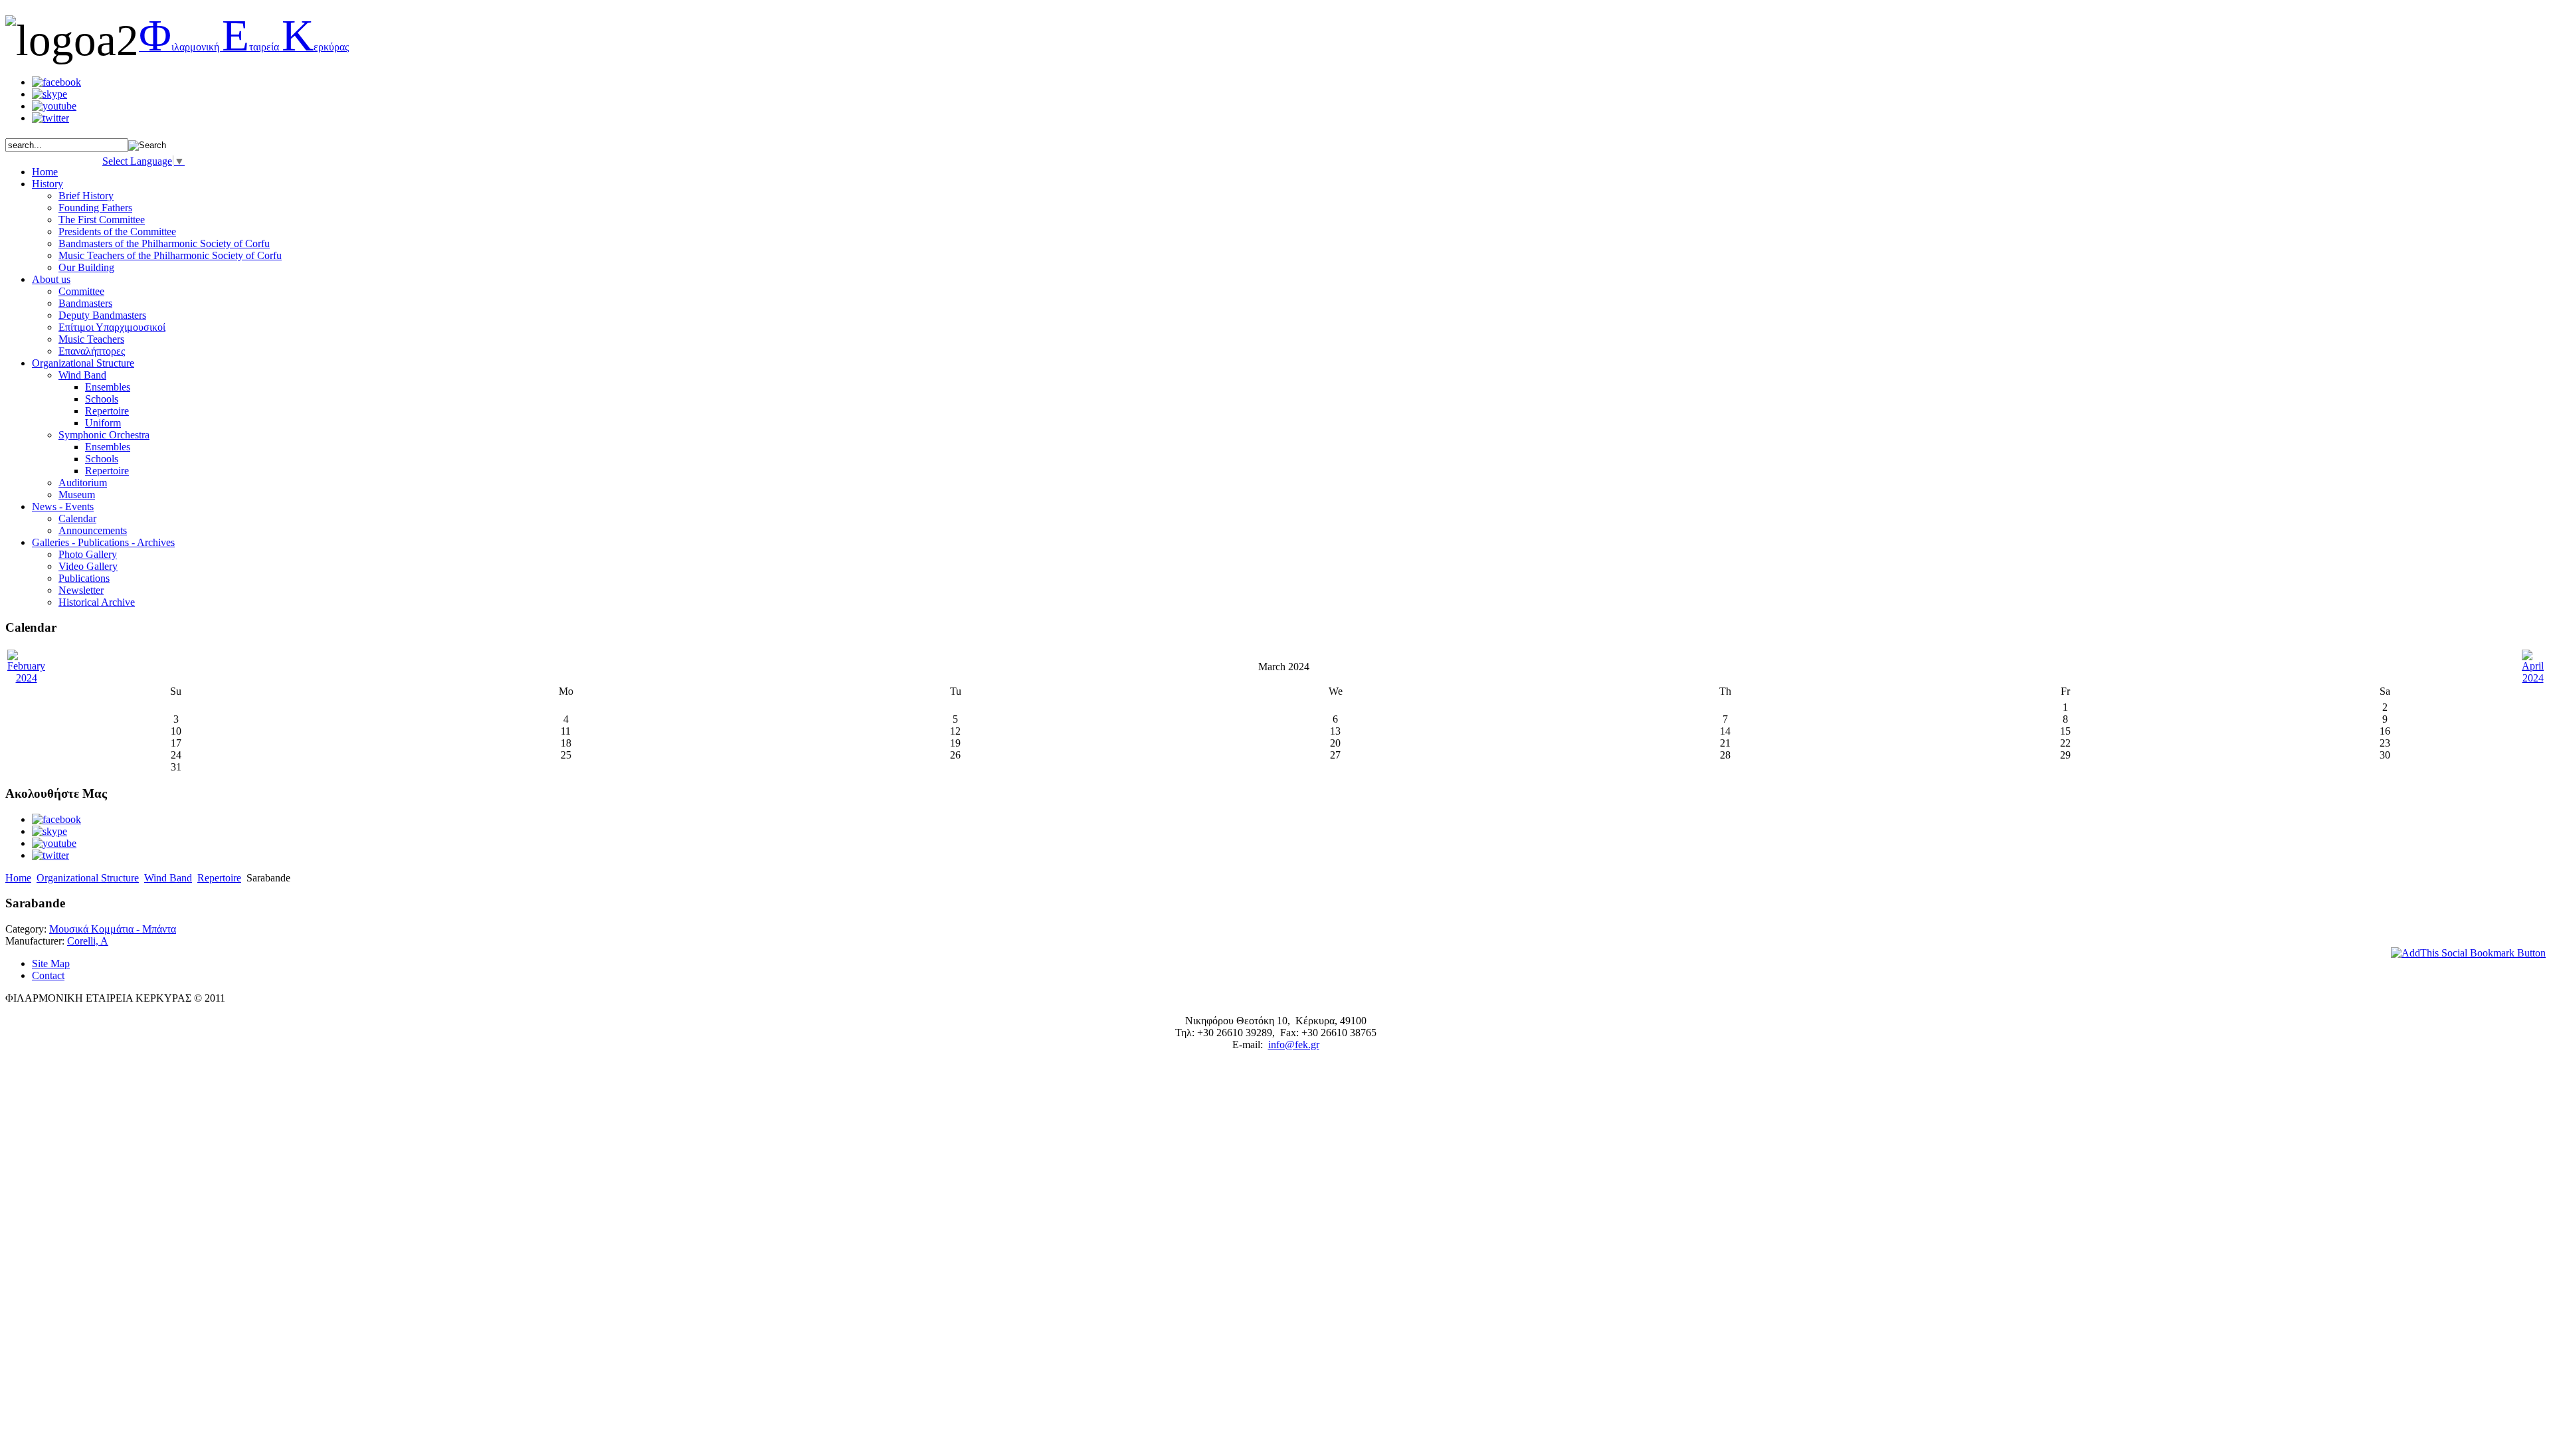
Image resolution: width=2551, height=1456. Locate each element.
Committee (81, 291)
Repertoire (107, 411)
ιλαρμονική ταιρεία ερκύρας (244, 47)
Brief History (86, 196)
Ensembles (108, 387)
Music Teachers (91, 339)
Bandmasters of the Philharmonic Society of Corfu (164, 243)
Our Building (86, 267)
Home (18, 878)
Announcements (93, 530)
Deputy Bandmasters (102, 315)
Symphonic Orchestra (104, 435)
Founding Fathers (95, 208)
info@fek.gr (1294, 1045)
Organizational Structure (88, 878)
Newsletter (81, 590)
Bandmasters (85, 303)
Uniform (103, 423)
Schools (102, 399)
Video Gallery (88, 566)
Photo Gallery (88, 554)
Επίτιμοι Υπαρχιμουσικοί (112, 327)
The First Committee (102, 220)
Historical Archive (97, 602)
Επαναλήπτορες (92, 351)
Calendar (77, 518)
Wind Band (82, 375)
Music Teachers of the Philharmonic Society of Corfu (170, 255)
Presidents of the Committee (117, 231)
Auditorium (83, 483)
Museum (77, 495)
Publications (84, 578)
